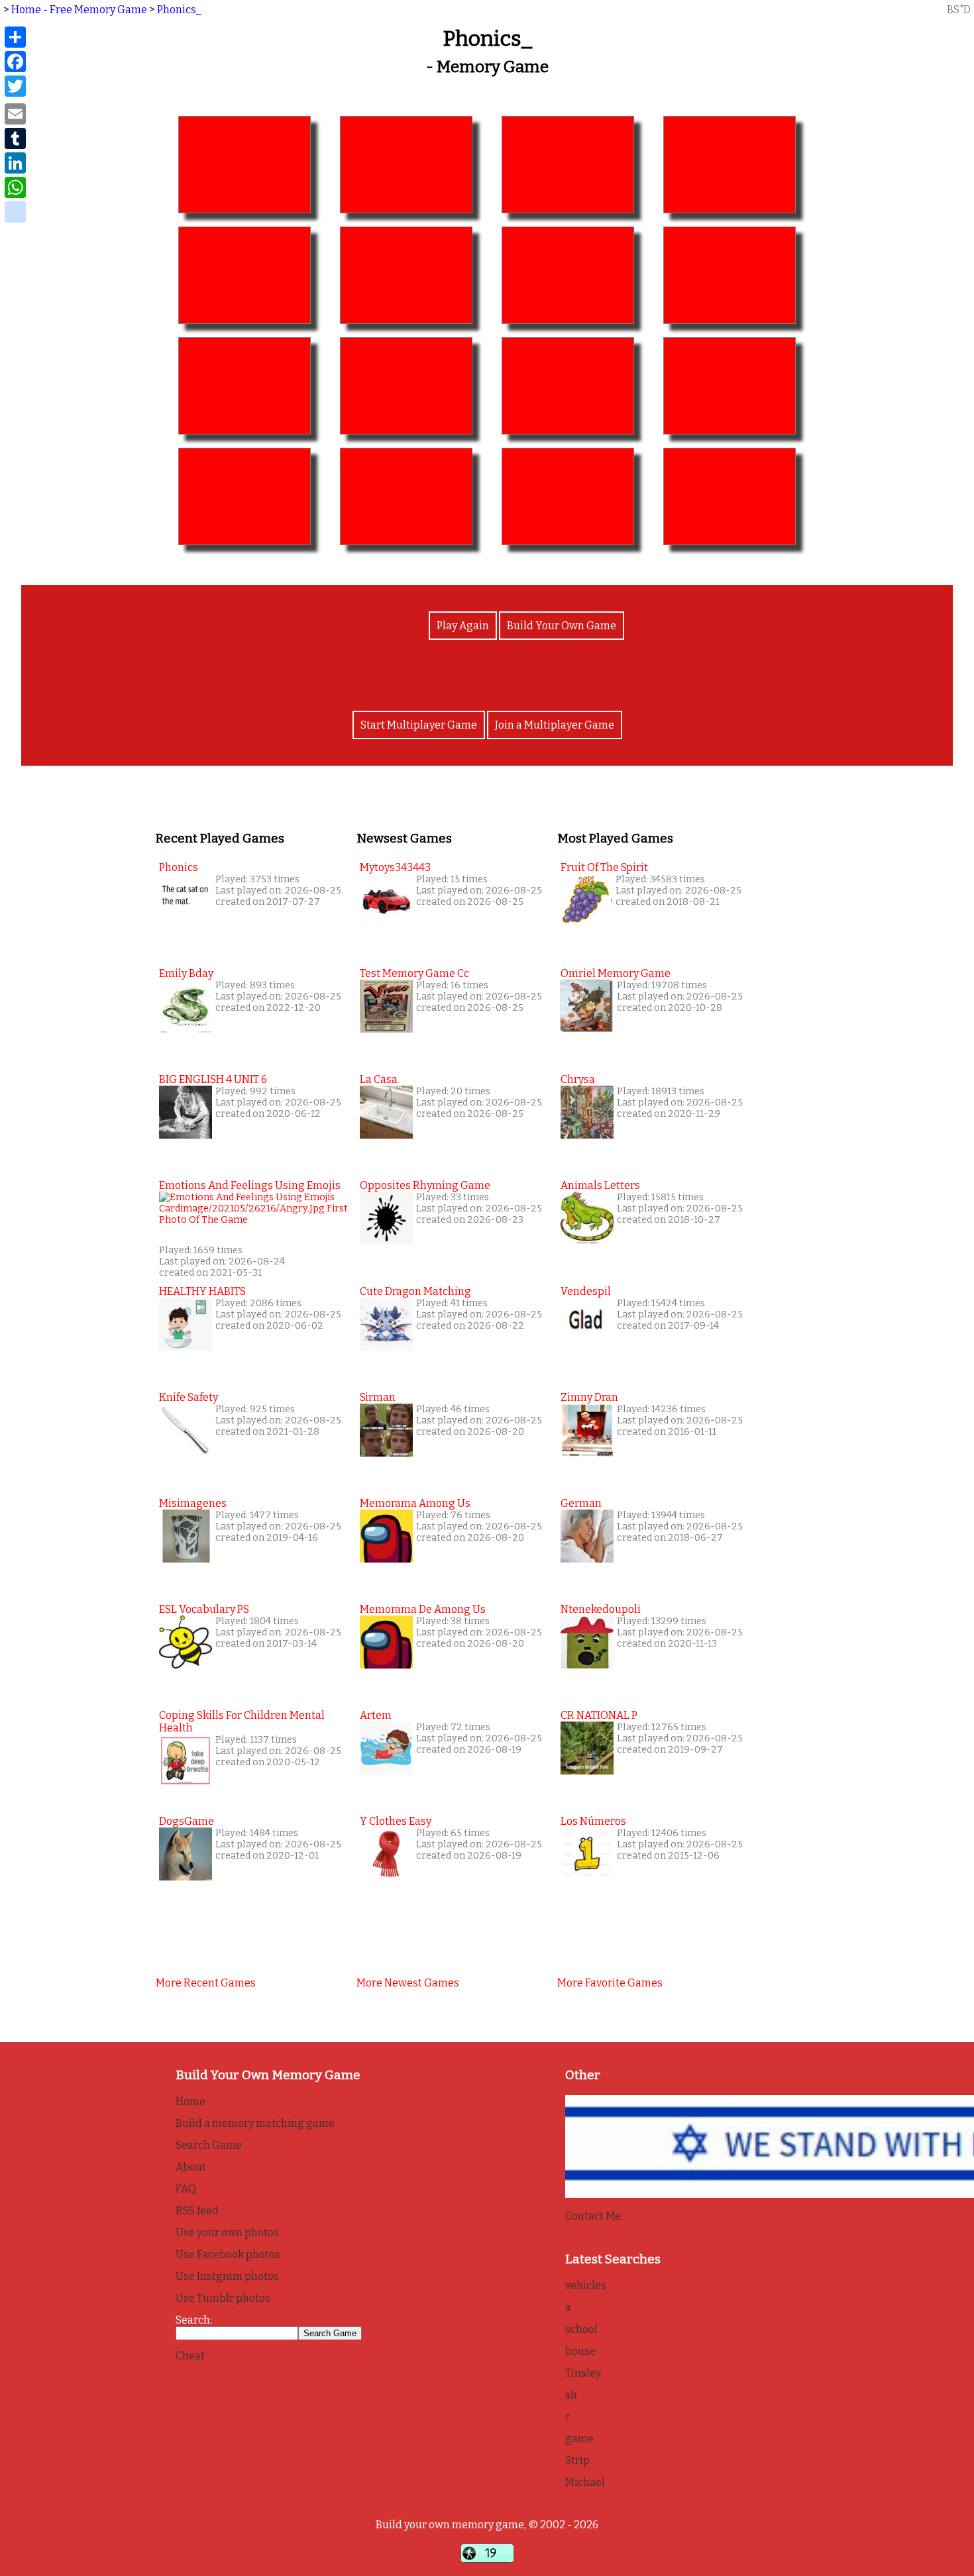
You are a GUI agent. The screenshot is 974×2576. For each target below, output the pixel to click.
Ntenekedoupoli (601, 1609)
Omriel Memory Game (616, 973)
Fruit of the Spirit (604, 867)
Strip (577, 2460)
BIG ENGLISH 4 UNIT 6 (213, 1079)
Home (190, 2101)
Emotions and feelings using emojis (250, 1185)
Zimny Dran (589, 1397)
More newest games (408, 1983)
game (579, 2439)
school (581, 2329)
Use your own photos (227, 2233)
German (581, 1503)
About (191, 2167)
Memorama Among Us (415, 1503)
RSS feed (197, 2211)
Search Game (209, 2145)
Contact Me (593, 2216)
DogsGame (187, 1821)
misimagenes (193, 1503)
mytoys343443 (395, 867)
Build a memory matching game (255, 2123)
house (580, 2351)
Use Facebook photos (228, 2254)
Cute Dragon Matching (415, 1291)
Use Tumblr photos (223, 2298)
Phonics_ (179, 10)
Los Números (593, 1821)
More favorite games (610, 1983)
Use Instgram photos (227, 2276)
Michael (585, 2482)
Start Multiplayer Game (419, 725)
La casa (379, 1079)
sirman (378, 1397)
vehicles (586, 2286)
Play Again (463, 626)
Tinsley (583, 2373)
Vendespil (586, 1291)
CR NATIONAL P (599, 1715)
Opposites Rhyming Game (425, 1185)
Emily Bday (186, 973)
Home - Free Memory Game (79, 10)
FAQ (186, 2189)
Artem (376, 1715)
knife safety (189, 1397)
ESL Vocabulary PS (204, 1609)
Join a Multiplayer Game (555, 725)
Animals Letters (600, 1185)
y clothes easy (396, 1821)
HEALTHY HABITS (202, 1291)
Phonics (179, 867)
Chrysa (578, 1079)
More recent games (206, 1983)
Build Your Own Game (562, 626)
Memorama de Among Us (423, 1609)
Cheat (190, 2356)
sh (571, 2395)
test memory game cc (414, 973)
